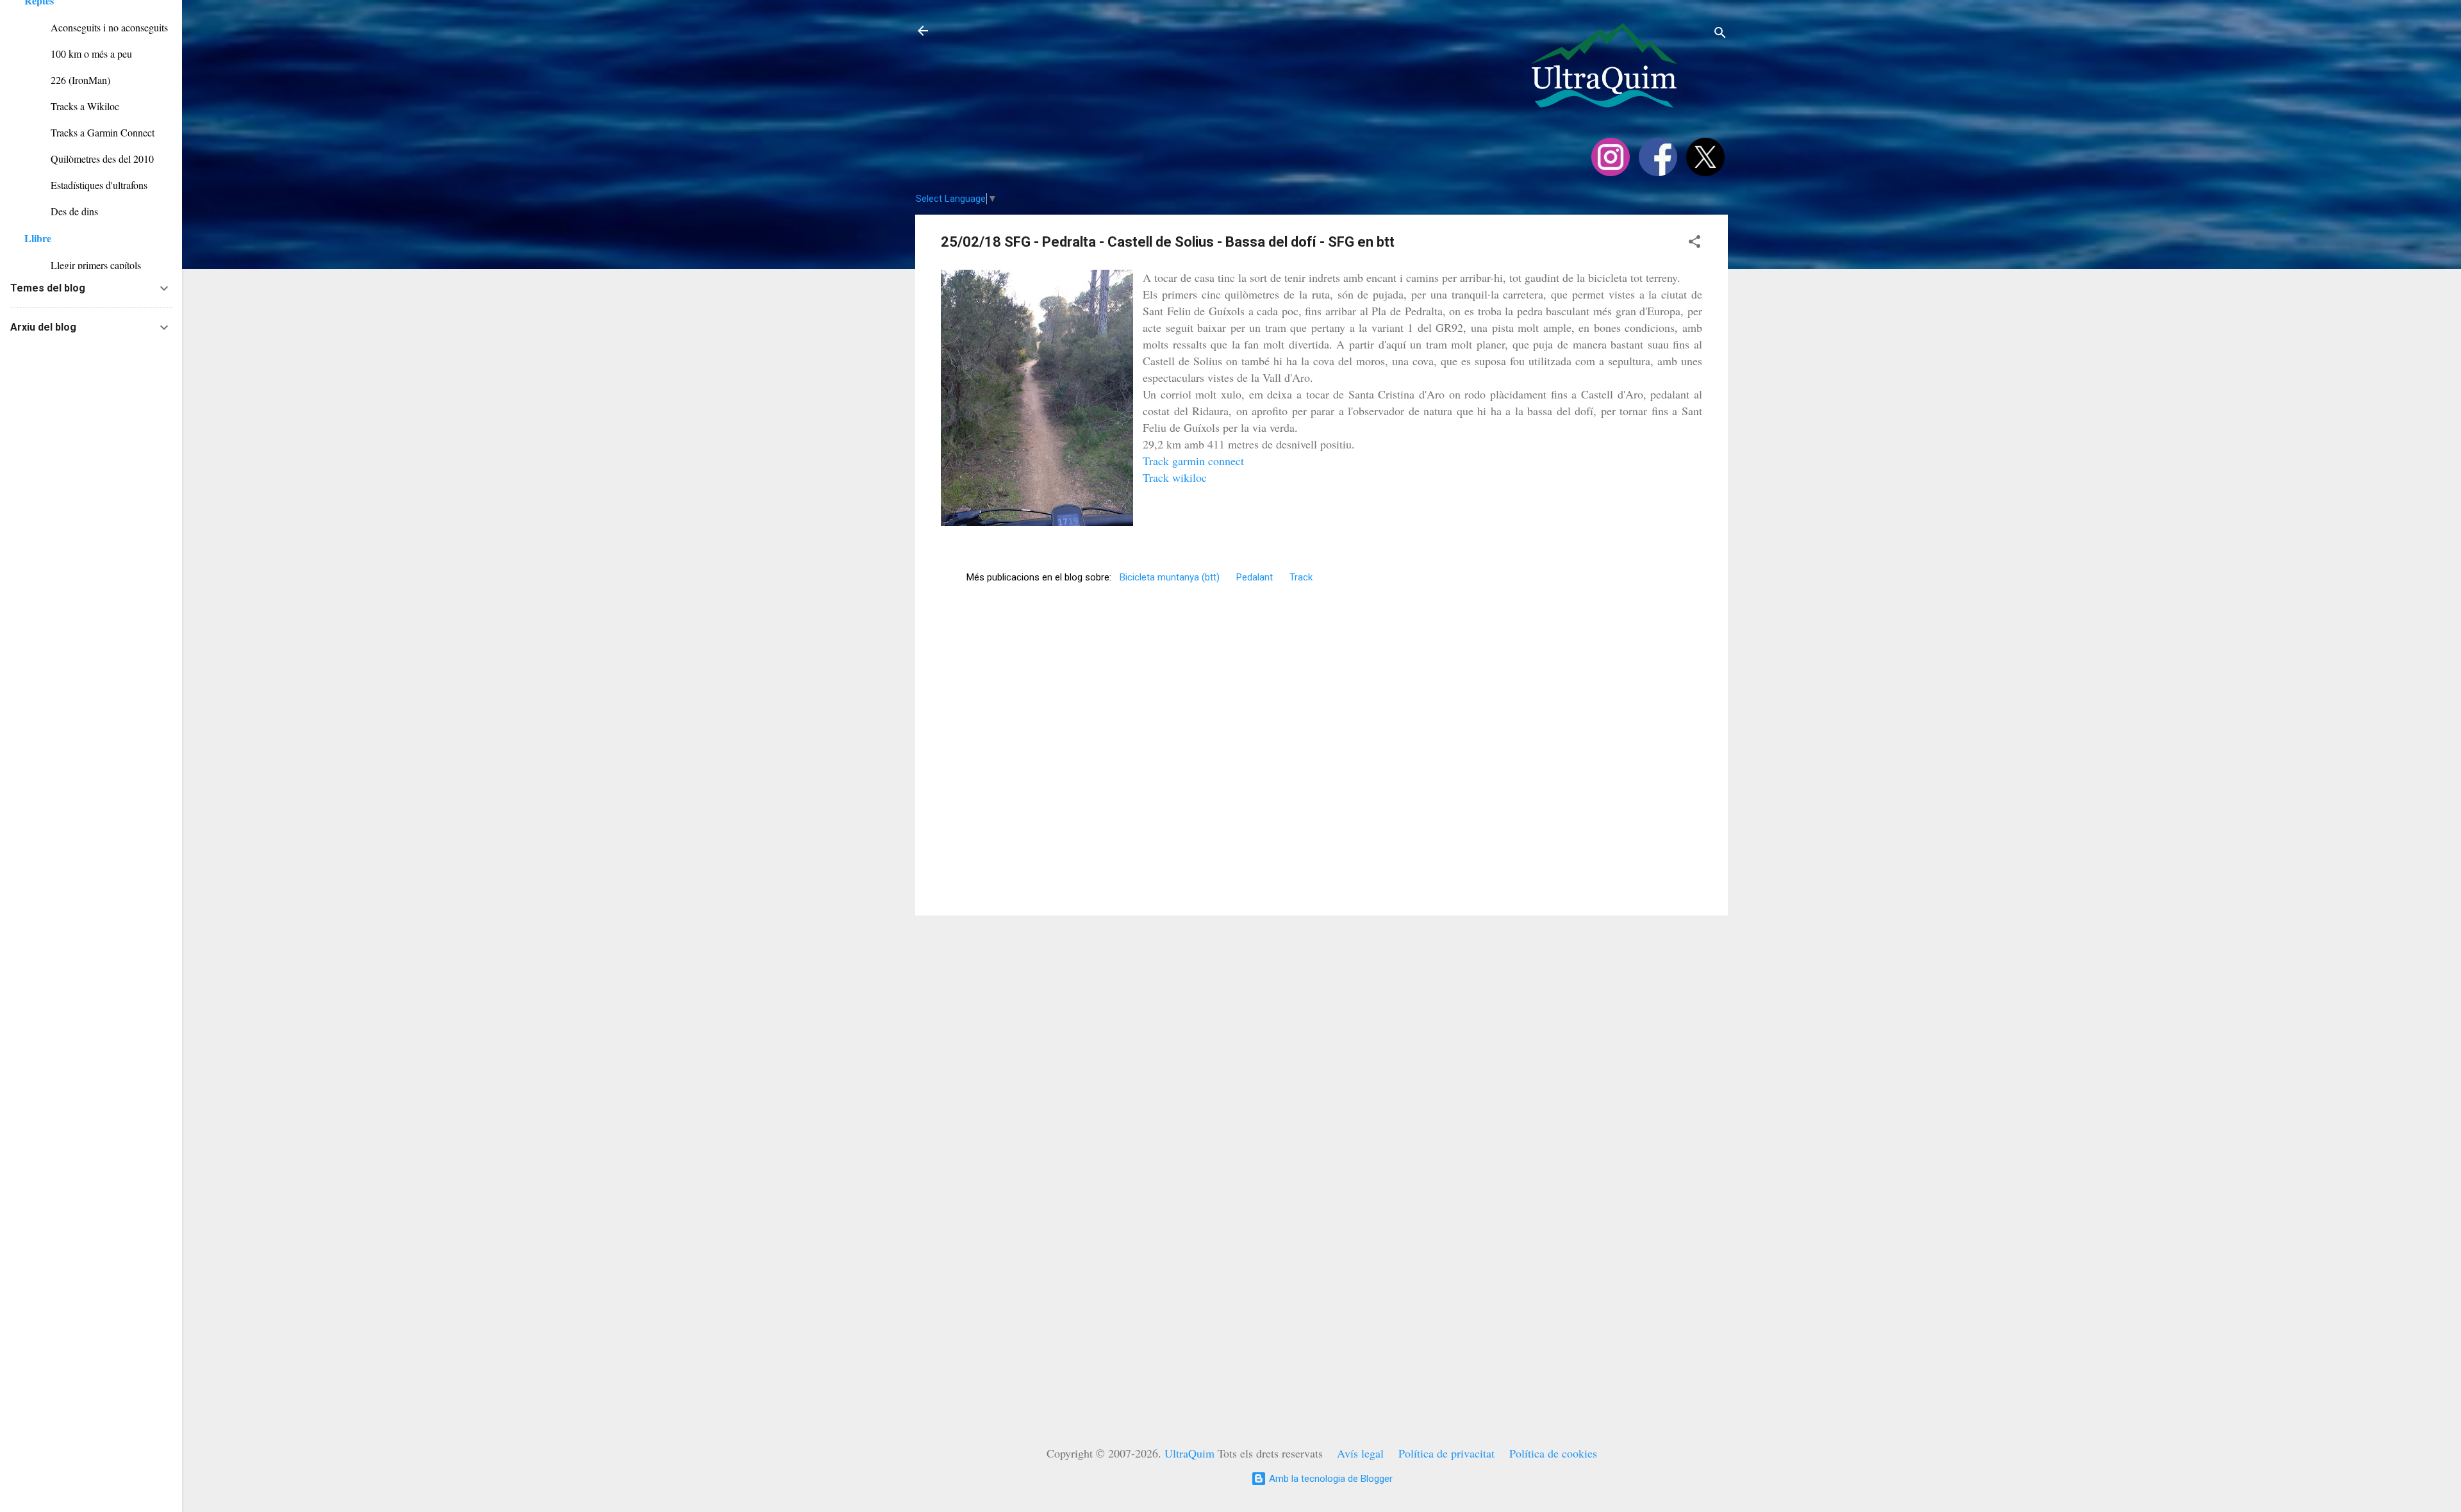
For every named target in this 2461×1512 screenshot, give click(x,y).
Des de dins (61, 211)
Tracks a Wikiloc (72, 106)
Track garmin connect (1193, 461)
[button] (1695, 244)
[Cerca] (1720, 35)
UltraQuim (1189, 1453)
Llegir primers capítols (83, 265)
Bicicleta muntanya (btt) (1170, 577)
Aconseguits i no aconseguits (96, 27)
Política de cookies (1553, 1453)
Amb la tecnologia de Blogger (1330, 1479)
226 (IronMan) (67, 80)
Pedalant (1255, 577)
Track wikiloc (1175, 477)
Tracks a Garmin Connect (89, 132)
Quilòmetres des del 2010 (89, 159)
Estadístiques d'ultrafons (86, 185)
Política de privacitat (1446, 1453)
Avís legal (1360, 1453)
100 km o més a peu (78, 53)
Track (1301, 577)
